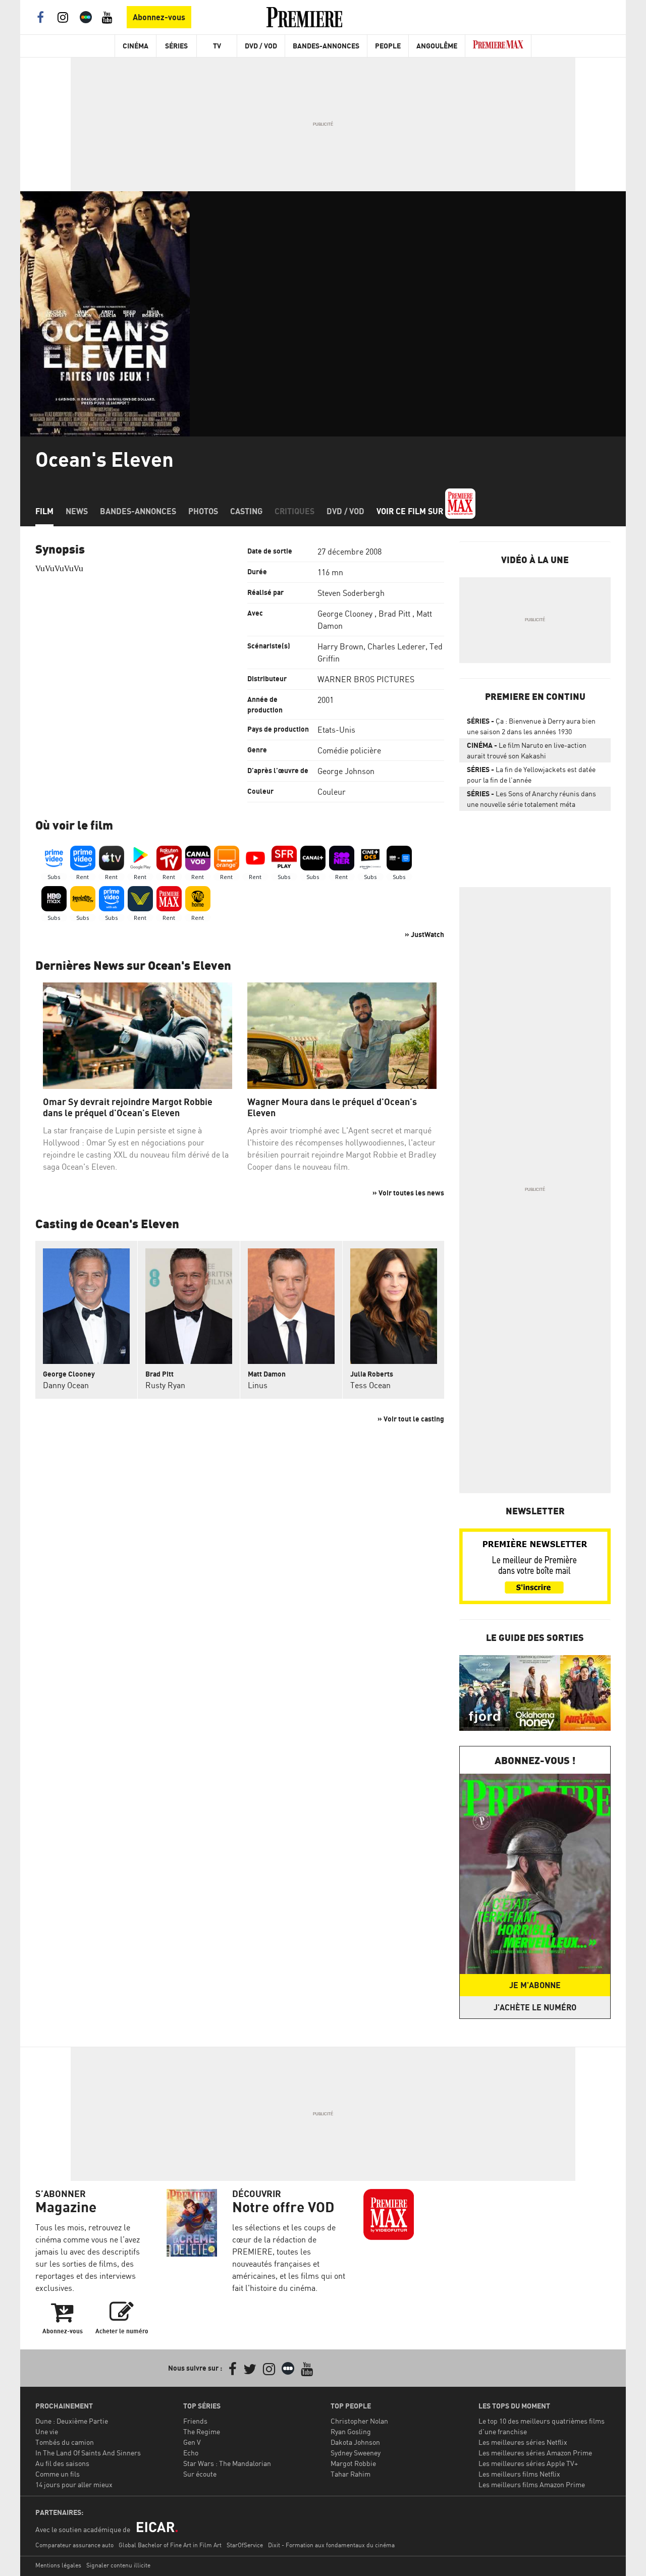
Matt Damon (267, 1374)
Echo (191, 2453)
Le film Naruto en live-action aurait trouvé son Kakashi (527, 750)
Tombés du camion (65, 2442)
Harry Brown (340, 646)
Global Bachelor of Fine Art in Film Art (170, 2545)
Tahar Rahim (351, 2474)
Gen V (192, 2442)
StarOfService (245, 2545)
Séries (176, 46)
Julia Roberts (372, 1374)
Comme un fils (58, 2474)
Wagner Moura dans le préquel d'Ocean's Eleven (332, 1107)
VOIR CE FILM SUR (411, 511)
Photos (203, 511)
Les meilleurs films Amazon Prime (532, 2484)
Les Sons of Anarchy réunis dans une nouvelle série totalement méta (531, 799)
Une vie (47, 2431)
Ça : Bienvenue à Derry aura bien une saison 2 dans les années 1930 (531, 726)
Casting (246, 511)
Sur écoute (200, 2474)
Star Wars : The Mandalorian (227, 2463)
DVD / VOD (261, 46)
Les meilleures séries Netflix (523, 2442)
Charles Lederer (396, 646)
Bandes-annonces (138, 511)
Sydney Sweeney (356, 2453)
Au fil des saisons (62, 2463)
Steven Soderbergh (351, 593)
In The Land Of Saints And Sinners (88, 2453)
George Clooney (345, 614)
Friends (195, 2421)
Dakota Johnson (355, 2442)
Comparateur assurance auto (74, 2545)
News (77, 511)
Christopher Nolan (359, 2421)
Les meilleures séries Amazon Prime (535, 2453)
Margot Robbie (353, 2463)
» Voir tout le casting (411, 1419)
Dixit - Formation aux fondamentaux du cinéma (331, 2545)
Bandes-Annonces (326, 46)
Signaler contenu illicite (118, 2565)
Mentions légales (58, 2565)
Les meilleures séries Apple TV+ (528, 2463)
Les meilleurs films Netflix (519, 2474)
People (388, 46)
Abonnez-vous (159, 17)
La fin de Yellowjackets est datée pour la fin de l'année (531, 775)
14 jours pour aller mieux (74, 2484)
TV (217, 46)
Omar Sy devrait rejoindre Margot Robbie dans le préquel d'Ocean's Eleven (128, 1107)
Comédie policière (349, 750)
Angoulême (437, 46)
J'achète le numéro (535, 2007)
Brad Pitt (394, 614)
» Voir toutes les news (408, 1193)
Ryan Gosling (351, 2431)
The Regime (202, 2431)
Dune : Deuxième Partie (72, 2421)
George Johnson (346, 771)
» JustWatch (424, 934)
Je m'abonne (535, 1985)
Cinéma (136, 46)
